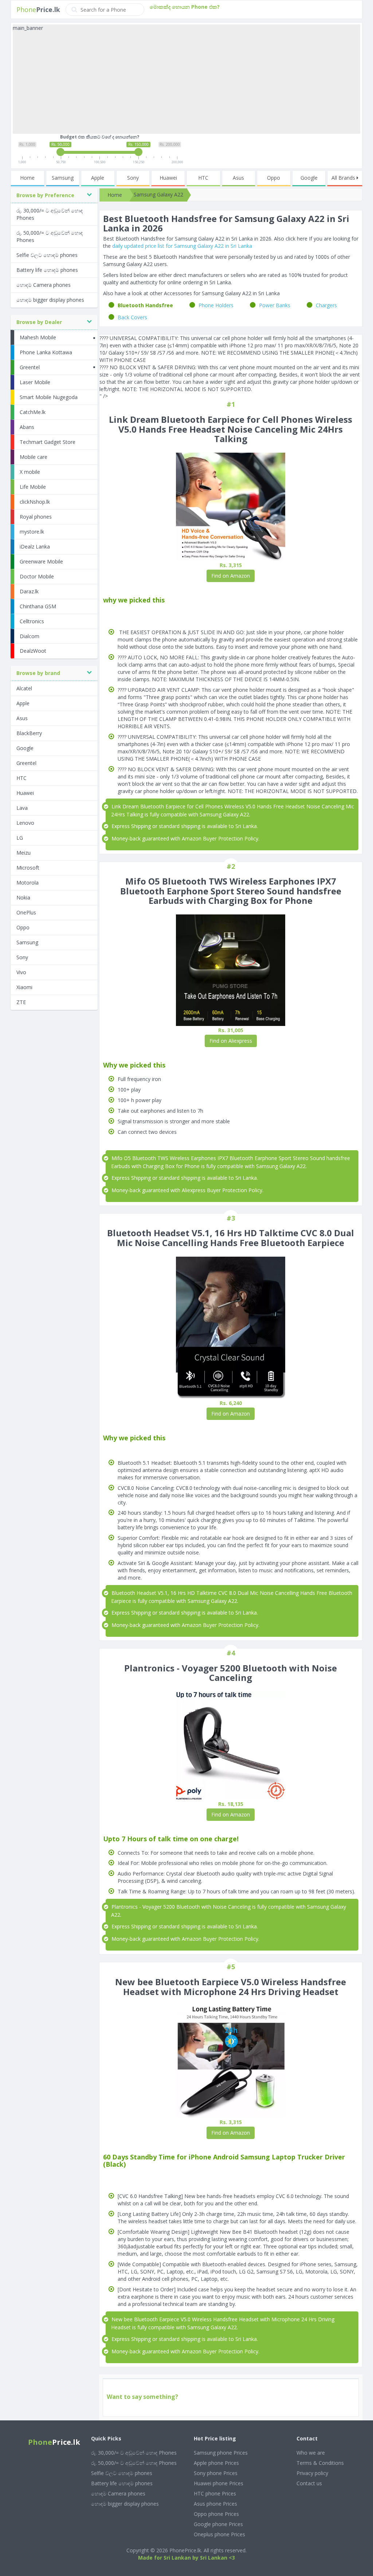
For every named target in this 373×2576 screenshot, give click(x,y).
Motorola (28, 883)
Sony (133, 178)
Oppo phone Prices (216, 2514)
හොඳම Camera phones (44, 285)
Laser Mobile (35, 382)
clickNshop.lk (35, 502)
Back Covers (132, 317)
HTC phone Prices (215, 2493)
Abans (27, 427)
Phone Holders (216, 305)
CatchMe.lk (33, 412)
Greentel (30, 367)
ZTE (21, 1002)
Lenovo (25, 823)
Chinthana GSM (38, 606)
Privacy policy (312, 2473)
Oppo (274, 178)
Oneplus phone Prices (219, 2534)
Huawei (168, 178)
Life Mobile (33, 487)
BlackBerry (29, 733)
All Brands (344, 178)
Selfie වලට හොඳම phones (47, 255)
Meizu (23, 853)
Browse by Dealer (39, 322)
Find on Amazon (231, 576)
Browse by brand (38, 673)
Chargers (326, 305)
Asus (238, 178)
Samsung (63, 178)
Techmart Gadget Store (48, 442)
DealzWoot (33, 651)
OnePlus (26, 912)
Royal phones (36, 517)
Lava (22, 808)
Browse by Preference (45, 195)
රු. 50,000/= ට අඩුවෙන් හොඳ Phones (50, 236)
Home (27, 178)
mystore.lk (32, 532)
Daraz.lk (29, 591)
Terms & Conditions (320, 2463)
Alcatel (24, 688)
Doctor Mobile (37, 576)
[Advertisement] (186, 83)
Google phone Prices (218, 2524)
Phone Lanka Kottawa (46, 352)
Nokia (23, 897)
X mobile (30, 472)
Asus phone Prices (215, 2504)
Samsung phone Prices (221, 2453)
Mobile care (34, 457)
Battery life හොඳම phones (47, 270)
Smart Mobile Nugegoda (49, 397)
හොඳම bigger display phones (50, 300)
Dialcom (30, 636)
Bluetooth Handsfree (145, 305)
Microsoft (28, 868)
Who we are (311, 2453)
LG (20, 838)
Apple (98, 178)
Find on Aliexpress (231, 1041)
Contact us (309, 2483)
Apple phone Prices (216, 2463)
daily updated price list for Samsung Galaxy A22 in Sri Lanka (182, 246)
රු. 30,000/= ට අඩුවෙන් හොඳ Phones (50, 214)
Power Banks (275, 305)
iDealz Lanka (35, 547)
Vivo (21, 972)
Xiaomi (24, 987)
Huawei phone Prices (219, 2483)
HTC (203, 178)
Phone (38, 9)
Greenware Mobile (41, 561)
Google (309, 178)
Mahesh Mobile (38, 337)
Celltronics (32, 621)
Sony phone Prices (216, 2473)
